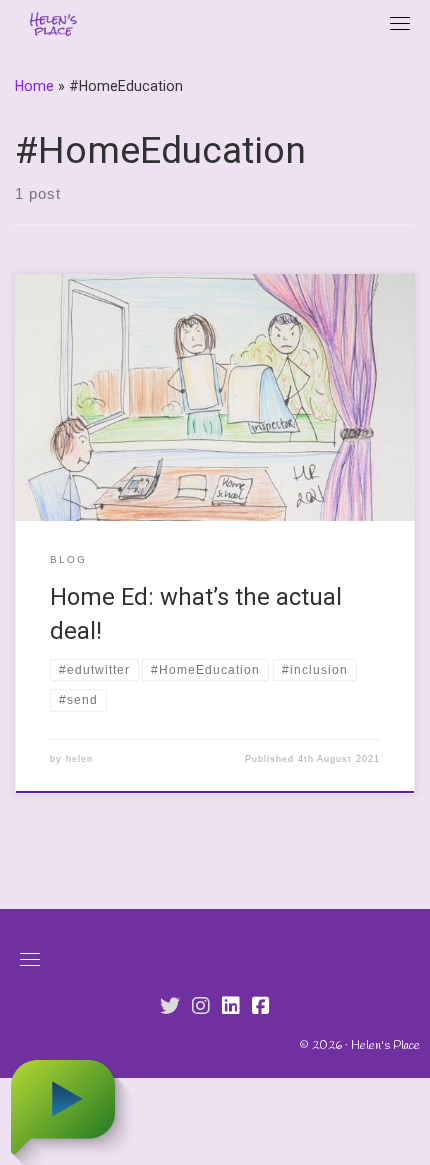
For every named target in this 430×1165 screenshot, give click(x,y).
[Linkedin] (231, 1007)
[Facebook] (261, 1007)
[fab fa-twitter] (170, 1007)
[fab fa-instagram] (201, 1007)
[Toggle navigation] (400, 23)
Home (34, 86)
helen (79, 759)
